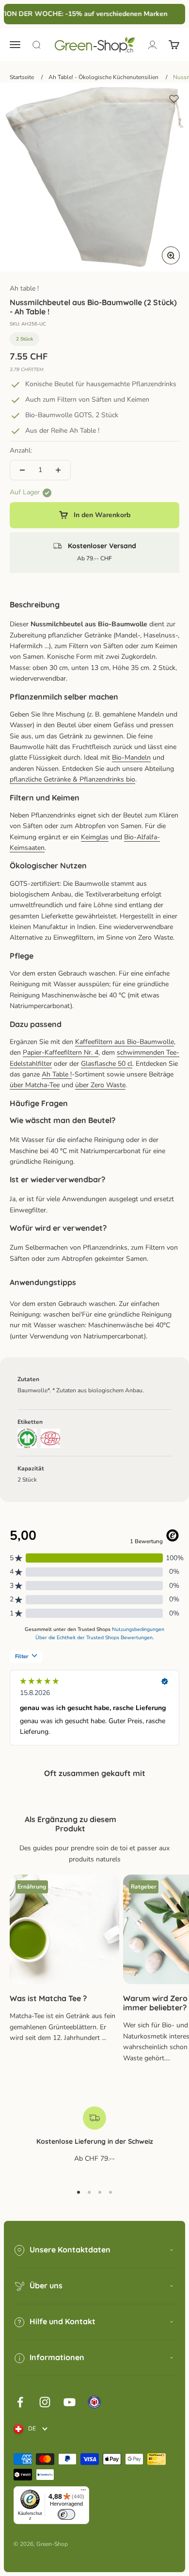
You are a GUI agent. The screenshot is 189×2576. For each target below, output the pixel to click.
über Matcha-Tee (35, 1085)
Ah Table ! (57, 1074)
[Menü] (83, 2492)
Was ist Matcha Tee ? (48, 1998)
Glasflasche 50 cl (107, 1064)
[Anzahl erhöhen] (58, 470)
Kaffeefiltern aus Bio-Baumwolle (125, 1042)
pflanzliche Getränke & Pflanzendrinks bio (72, 779)
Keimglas (95, 837)
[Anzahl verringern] (22, 470)
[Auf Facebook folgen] (20, 2402)
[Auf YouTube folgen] (70, 2402)
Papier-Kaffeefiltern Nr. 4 (61, 1052)
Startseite (22, 77)
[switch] (66, 2514)
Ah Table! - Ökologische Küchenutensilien (103, 77)
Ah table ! (24, 288)
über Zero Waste (100, 1085)
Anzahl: (21, 450)
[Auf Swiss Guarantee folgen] (94, 2402)
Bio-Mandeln (131, 758)
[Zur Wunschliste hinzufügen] (174, 99)
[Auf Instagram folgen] (45, 2402)
